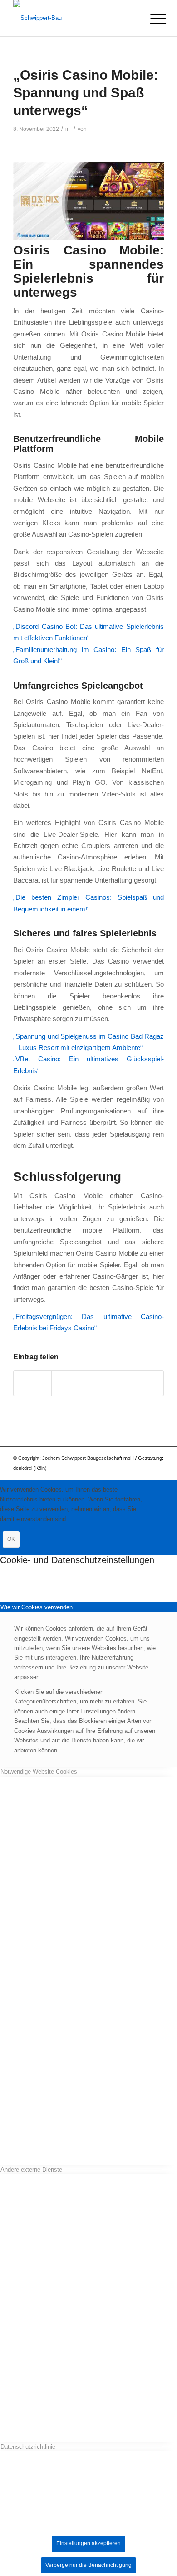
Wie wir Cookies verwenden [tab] (37, 1607)
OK (11, 1539)
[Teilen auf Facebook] (32, 1383)
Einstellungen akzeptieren (88, 2543)
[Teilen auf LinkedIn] (107, 1383)
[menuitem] (151, 19)
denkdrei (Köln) (30, 1468)
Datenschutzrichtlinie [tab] (28, 2447)
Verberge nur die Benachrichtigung (88, 2565)
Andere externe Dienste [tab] (31, 2170)
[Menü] (151, 19)
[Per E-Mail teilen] (145, 1383)
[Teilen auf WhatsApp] (70, 1383)
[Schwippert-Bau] (73, 18)
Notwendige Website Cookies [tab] (39, 1772)
